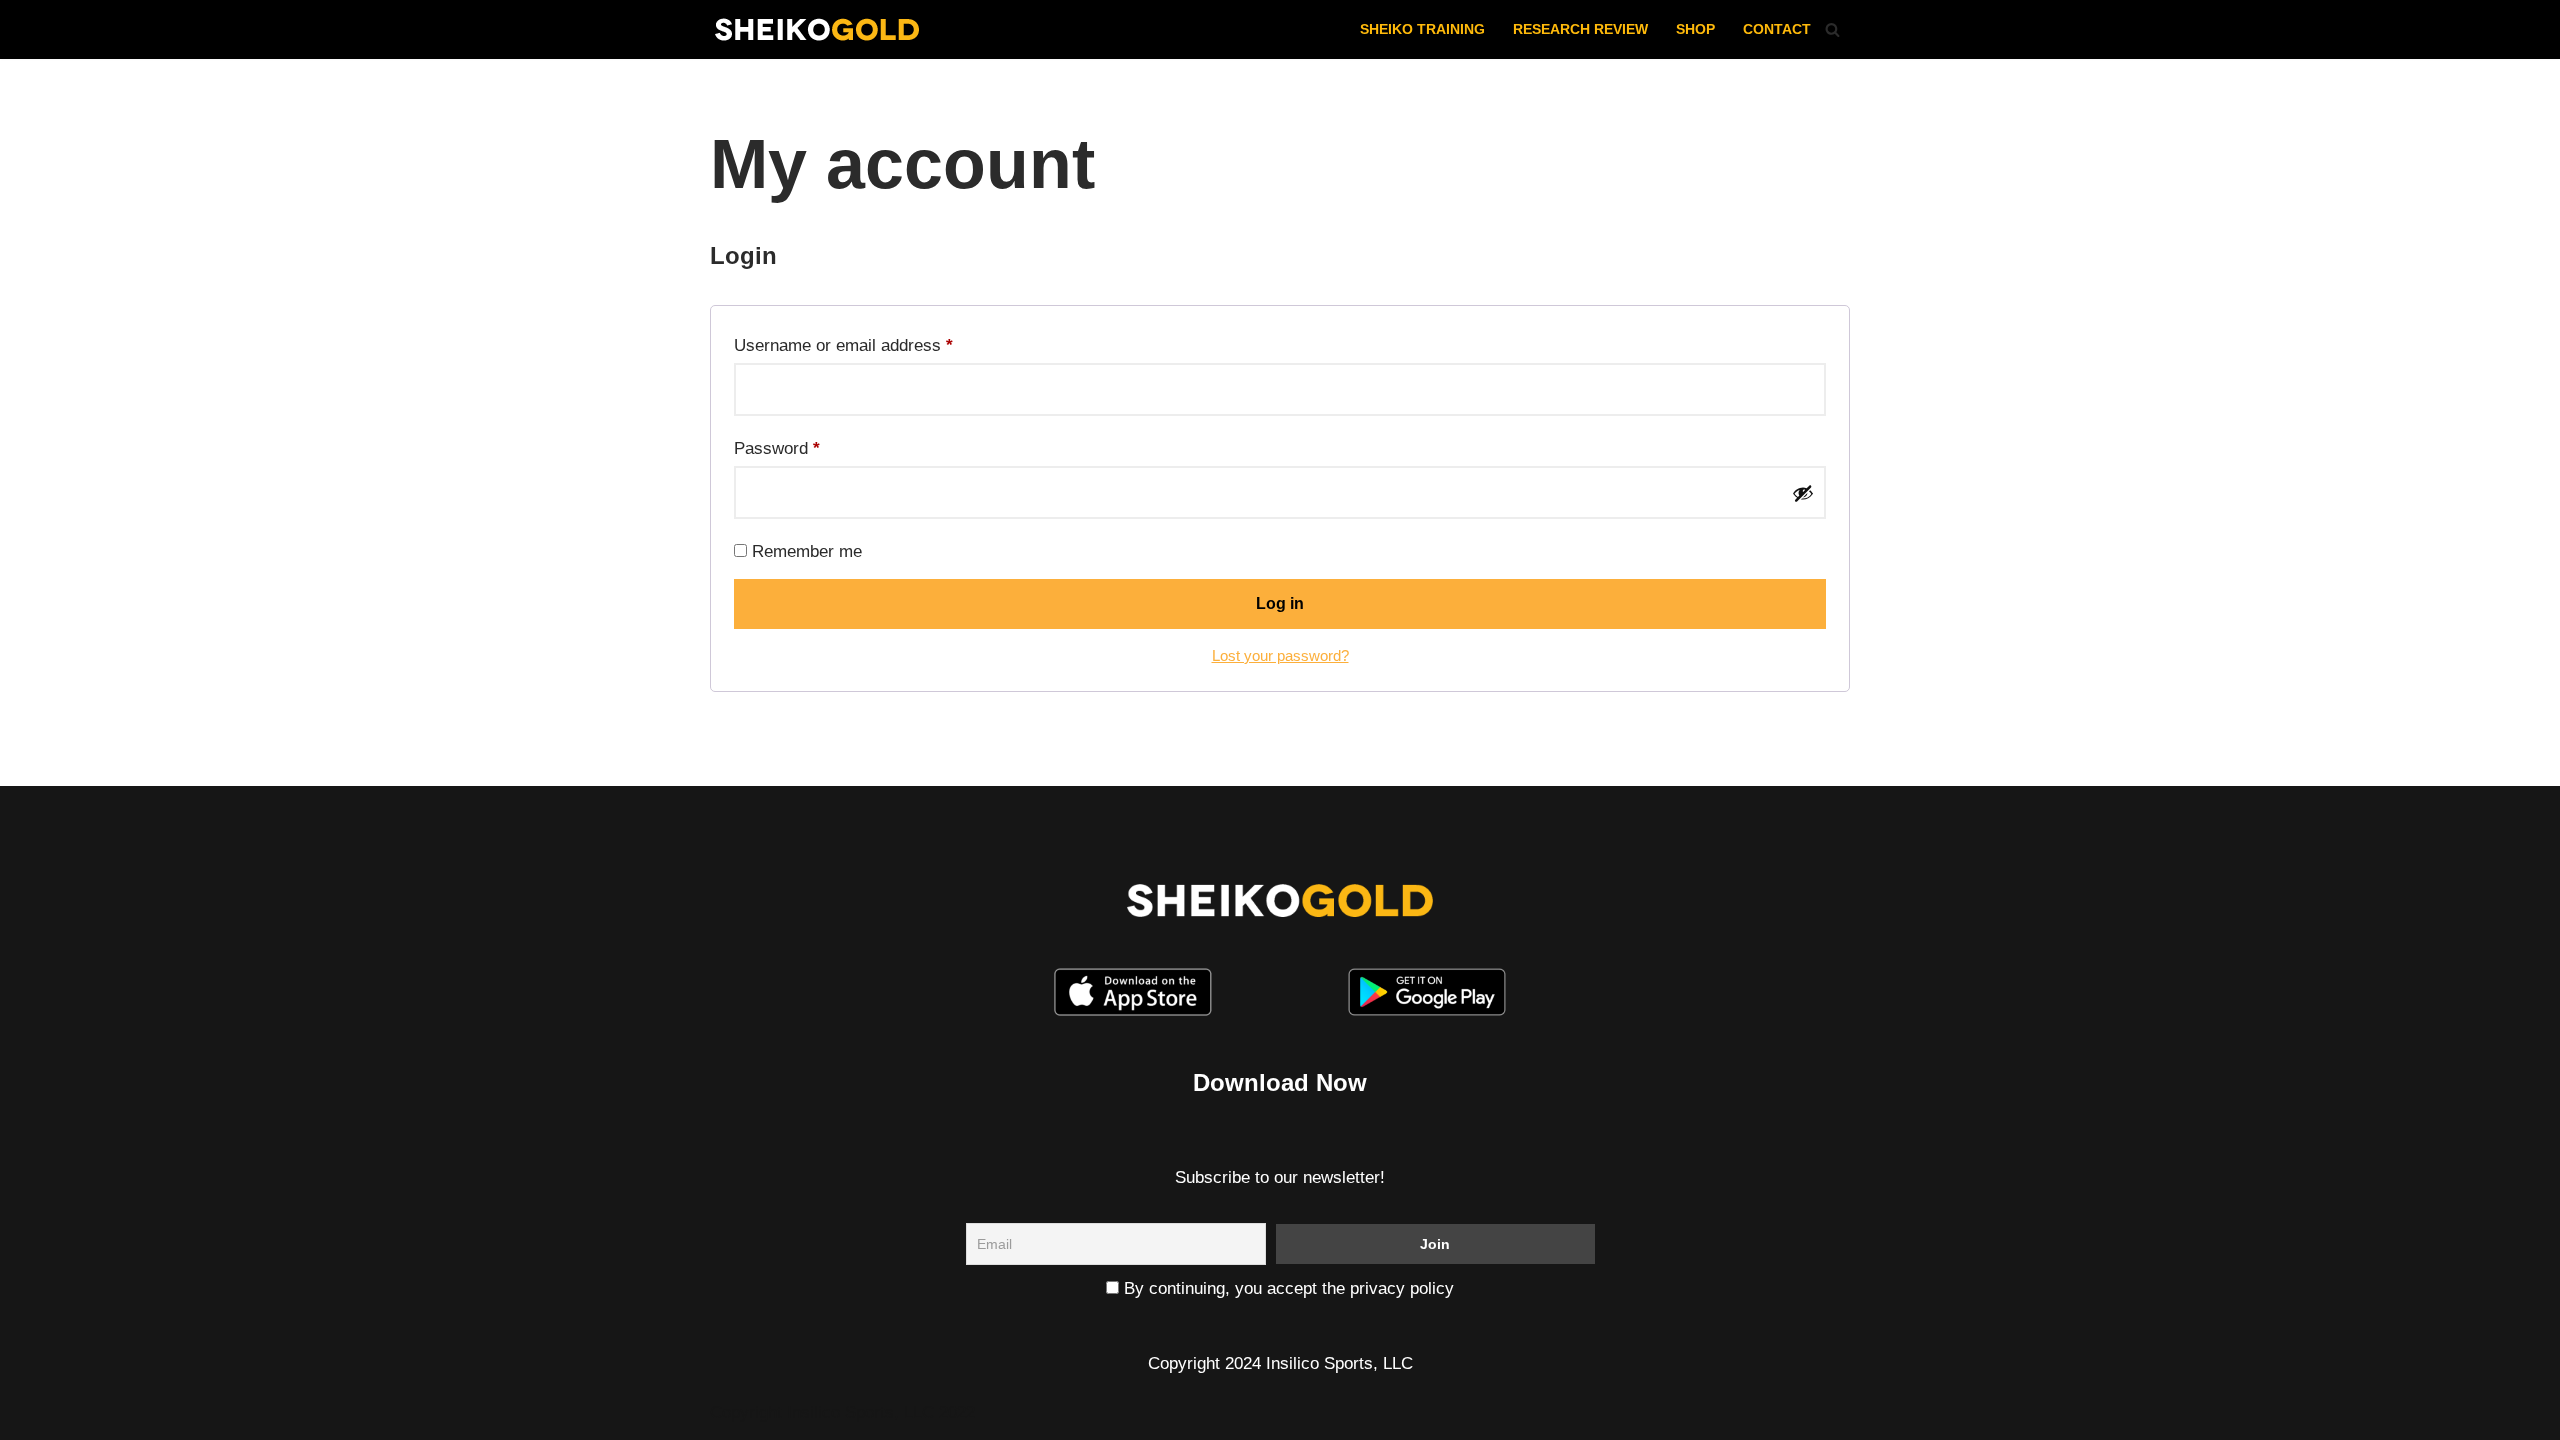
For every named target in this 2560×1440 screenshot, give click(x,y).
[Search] (1832, 29)
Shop (1695, 29)
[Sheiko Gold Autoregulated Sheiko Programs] (817, 29)
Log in (1280, 603)
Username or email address (843, 345)
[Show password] (1803, 493)
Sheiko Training (1422, 29)
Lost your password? (1280, 655)
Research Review (1580, 29)
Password (777, 448)
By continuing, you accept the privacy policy (1286, 1288)
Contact (1777, 29)
